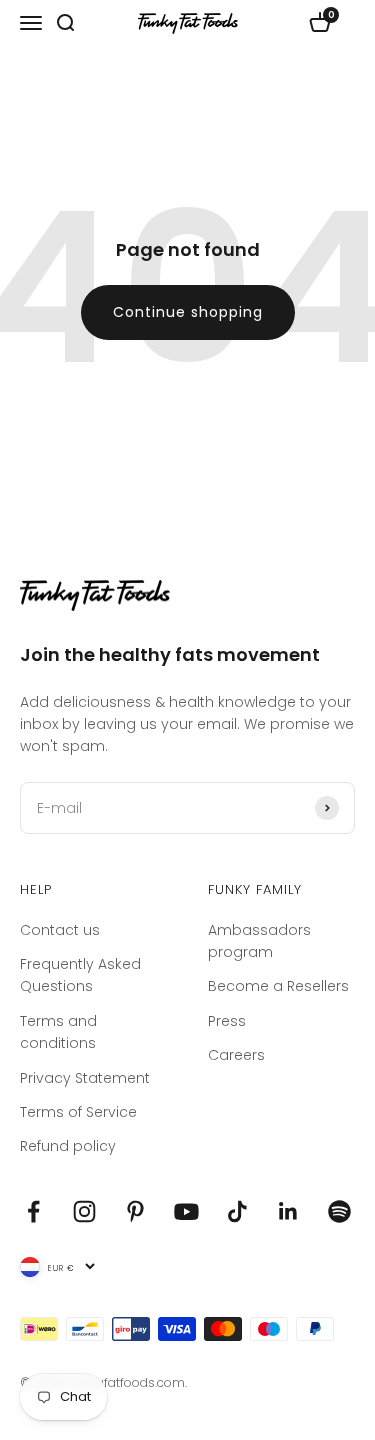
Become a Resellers (278, 986)
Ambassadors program (259, 941)
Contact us (60, 930)
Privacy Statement (85, 1078)
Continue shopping (188, 312)
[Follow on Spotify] (339, 1211)
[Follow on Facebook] (33, 1211)
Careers (236, 1055)
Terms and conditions (58, 1032)
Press (227, 1021)
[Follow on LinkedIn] (288, 1211)
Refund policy (68, 1146)
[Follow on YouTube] (186, 1211)
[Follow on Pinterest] (135, 1211)
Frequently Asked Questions (80, 975)
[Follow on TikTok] (237, 1211)
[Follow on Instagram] (84, 1211)
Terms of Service (78, 1112)
